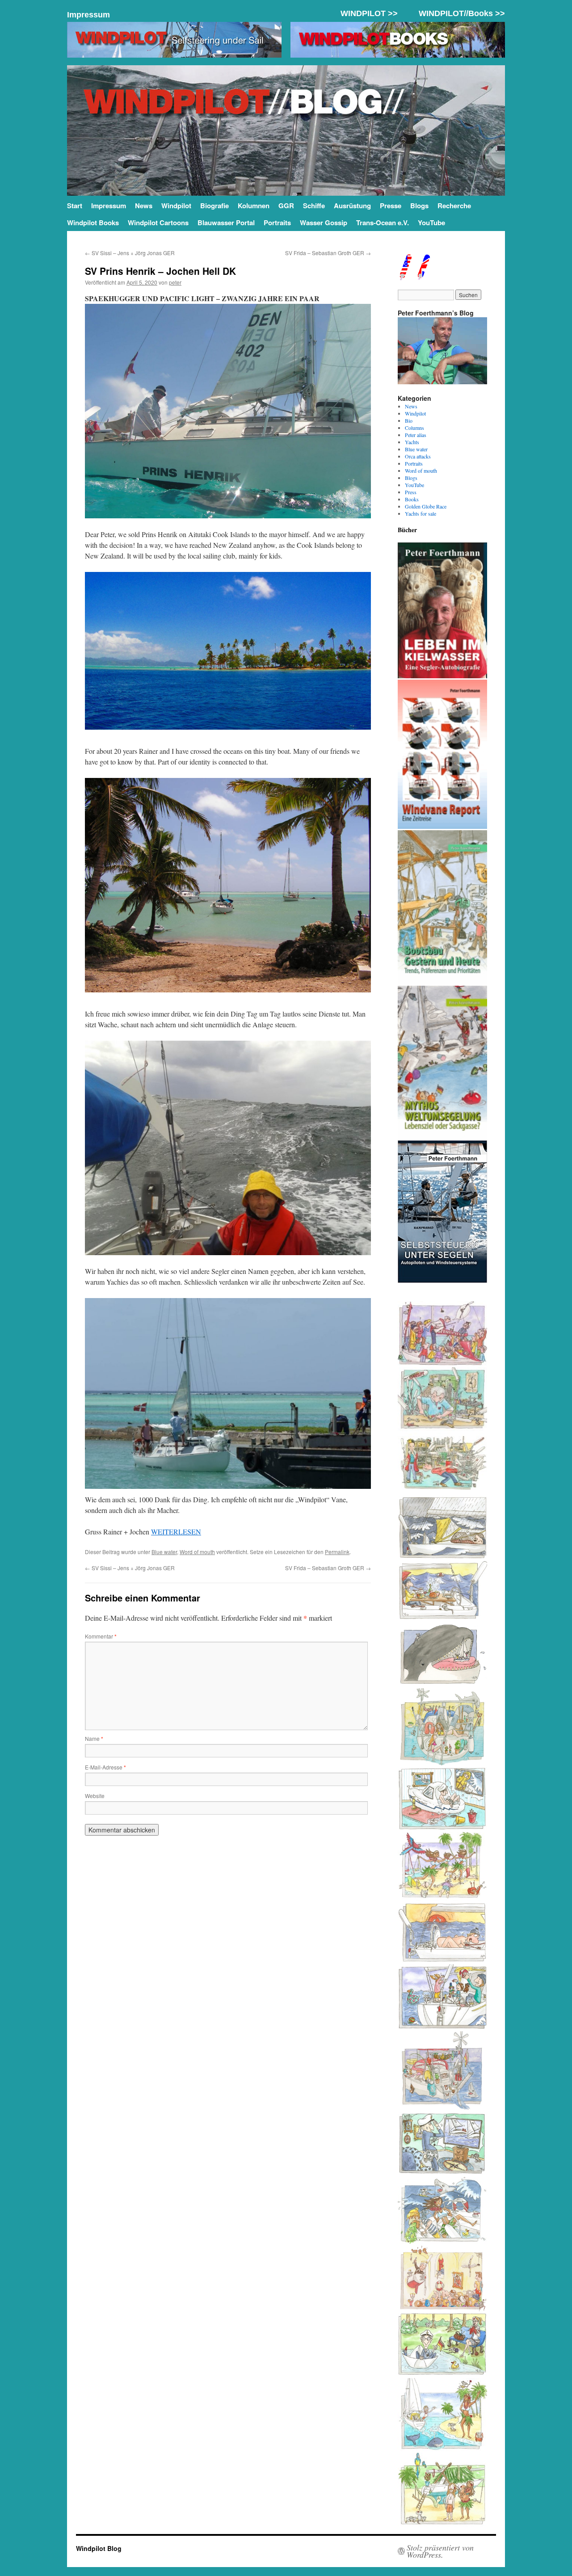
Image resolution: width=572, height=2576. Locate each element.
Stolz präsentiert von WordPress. (440, 2551)
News (144, 206)
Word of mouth (197, 1552)
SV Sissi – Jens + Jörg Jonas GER (130, 253)
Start (75, 206)
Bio (409, 420)
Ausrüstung (352, 206)
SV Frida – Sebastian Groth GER (328, 253)
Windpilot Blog (99, 2548)
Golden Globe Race (426, 506)
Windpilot (176, 206)
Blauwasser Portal (226, 223)
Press (411, 492)
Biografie (214, 206)
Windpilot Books (93, 223)
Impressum (88, 15)
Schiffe (314, 206)
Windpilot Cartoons (158, 223)
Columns (414, 428)
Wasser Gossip (324, 223)
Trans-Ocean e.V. (383, 223)
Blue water (164, 1552)
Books (412, 499)
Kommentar (101, 1636)
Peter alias (416, 435)
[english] (405, 278)
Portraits (277, 223)
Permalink (337, 1552)
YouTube (431, 223)
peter (175, 282)
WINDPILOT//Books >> (462, 13)
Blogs (419, 206)
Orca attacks (418, 456)
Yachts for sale (421, 513)
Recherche (454, 206)
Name (94, 1738)
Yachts (412, 442)
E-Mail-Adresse (105, 1767)
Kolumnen (254, 206)
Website (95, 1796)
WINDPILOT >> (369, 13)
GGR (286, 206)
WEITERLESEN (176, 1532)
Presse (391, 206)
